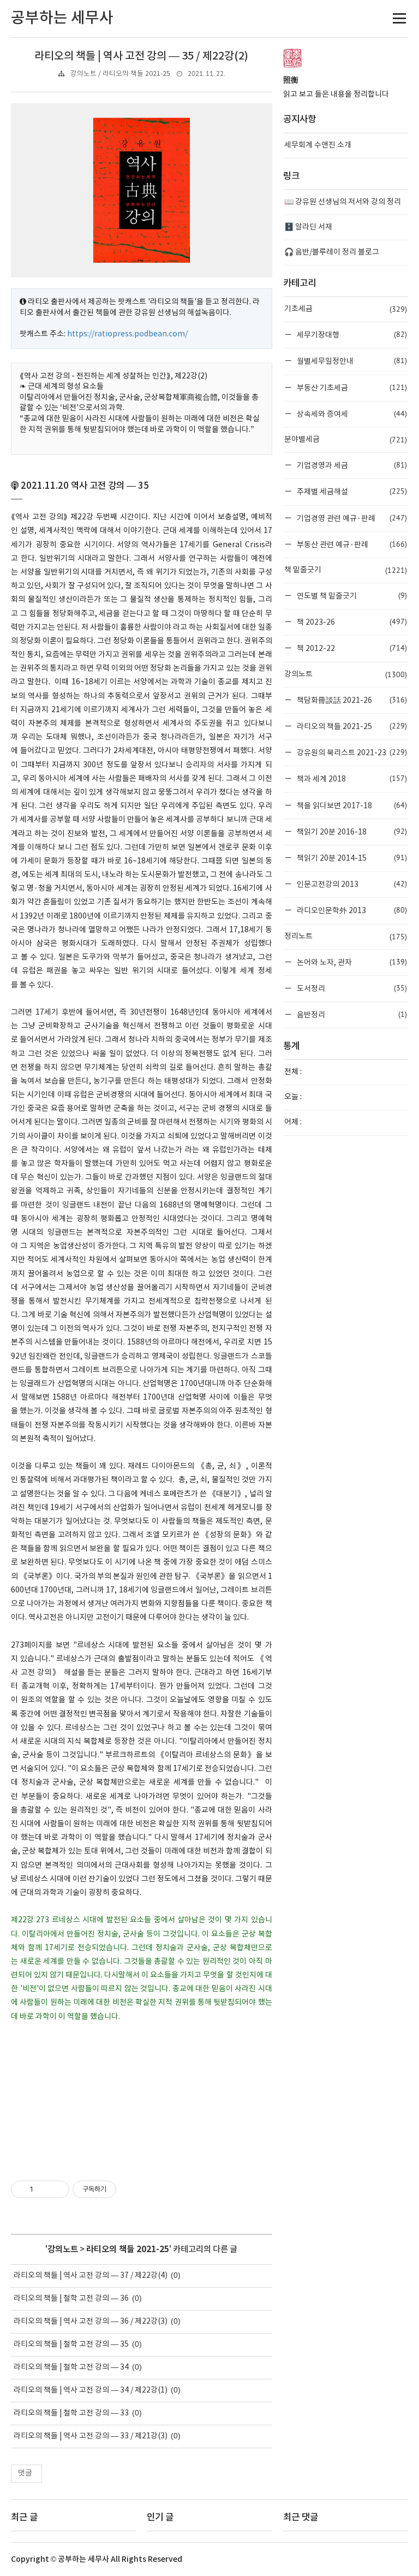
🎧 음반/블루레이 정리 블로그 (332, 252)
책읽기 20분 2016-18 (351, 831)
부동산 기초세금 (351, 387)
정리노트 (346, 937)
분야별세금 (346, 440)
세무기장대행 (351, 334)
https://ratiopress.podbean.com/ (127, 334)
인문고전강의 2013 (351, 884)
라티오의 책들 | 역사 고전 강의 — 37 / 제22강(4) (91, 2276)
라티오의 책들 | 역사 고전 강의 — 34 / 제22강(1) (91, 2390)
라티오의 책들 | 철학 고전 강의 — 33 (71, 2413)
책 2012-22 (351, 648)
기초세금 (346, 309)
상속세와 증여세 (351, 414)
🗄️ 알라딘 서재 (308, 227)
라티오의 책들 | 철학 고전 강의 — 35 (71, 2344)
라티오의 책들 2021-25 (128, 2249)
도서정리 (351, 988)
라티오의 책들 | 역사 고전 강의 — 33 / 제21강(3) (91, 2436)
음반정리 (351, 1014)
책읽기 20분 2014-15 (351, 858)
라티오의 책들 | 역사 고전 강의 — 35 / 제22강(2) (141, 56)
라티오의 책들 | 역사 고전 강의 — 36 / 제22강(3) (91, 2322)
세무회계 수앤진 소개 (318, 145)
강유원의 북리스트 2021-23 (351, 752)
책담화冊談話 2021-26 (351, 700)
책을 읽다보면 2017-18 (351, 805)
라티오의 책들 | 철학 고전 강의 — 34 (71, 2367)
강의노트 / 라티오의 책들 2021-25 (120, 74)
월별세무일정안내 (351, 361)
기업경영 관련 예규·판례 (351, 518)
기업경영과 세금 (351, 465)
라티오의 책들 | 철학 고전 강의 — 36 (71, 2299)
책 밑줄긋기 (346, 570)
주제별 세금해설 (351, 491)
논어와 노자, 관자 (351, 962)
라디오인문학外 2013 (351, 910)
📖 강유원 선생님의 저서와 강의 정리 (343, 202)
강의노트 (63, 2249)
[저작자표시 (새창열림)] (121, 2189)
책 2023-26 (351, 622)
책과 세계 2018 (351, 778)
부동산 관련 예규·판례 (351, 544)
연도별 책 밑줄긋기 (351, 596)
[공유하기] (43, 2189)
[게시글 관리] (57, 2189)
